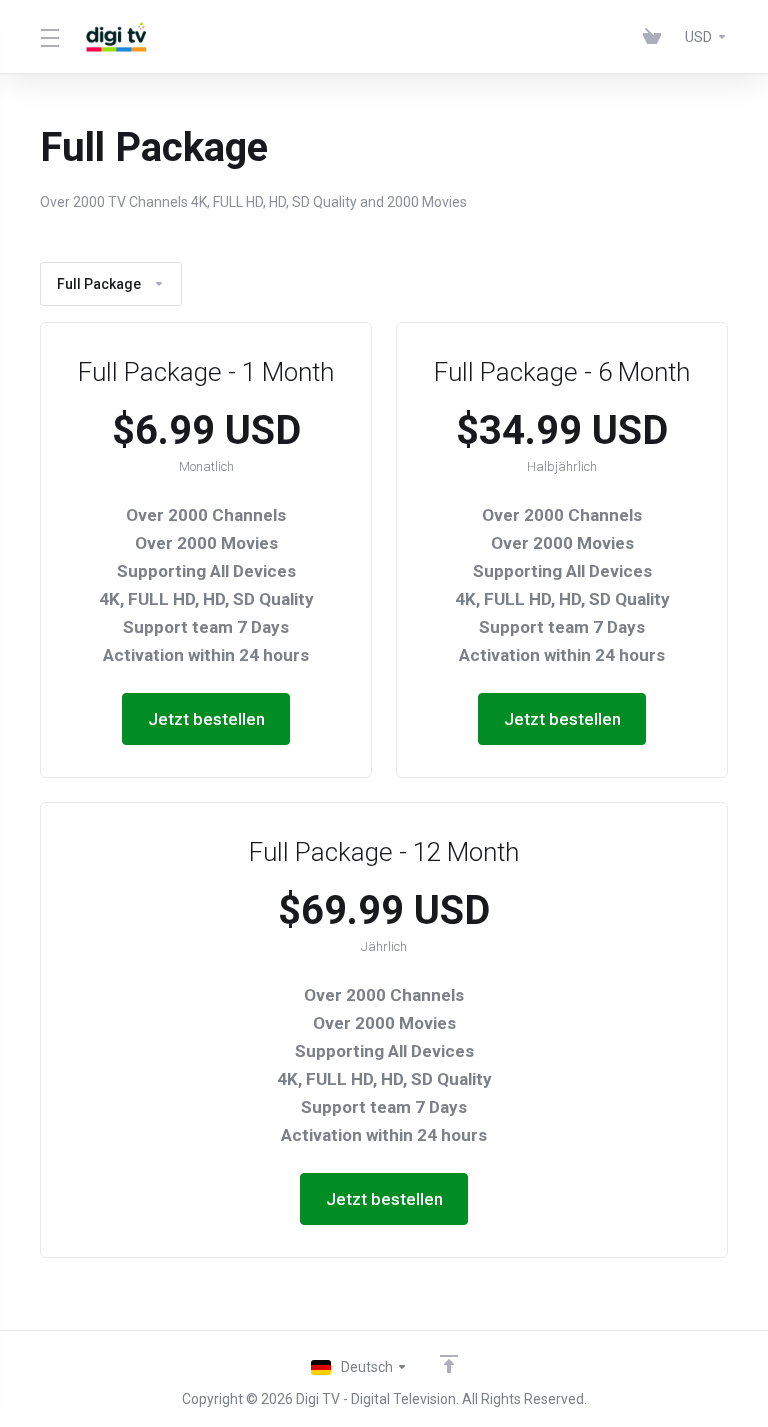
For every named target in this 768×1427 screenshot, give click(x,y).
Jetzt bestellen (206, 719)
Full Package (99, 284)
